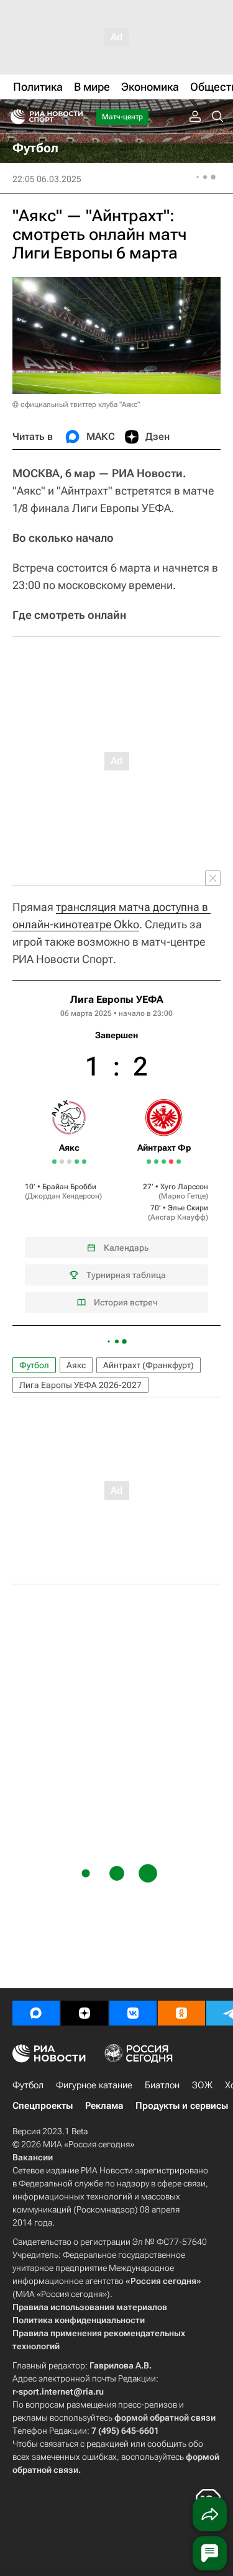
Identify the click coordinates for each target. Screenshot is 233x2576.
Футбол (34, 1365)
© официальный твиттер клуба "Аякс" (76, 404)
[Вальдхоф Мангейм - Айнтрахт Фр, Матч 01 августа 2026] (149, 1162)
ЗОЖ (202, 2085)
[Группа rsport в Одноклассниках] (181, 2013)
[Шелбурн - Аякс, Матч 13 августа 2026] (62, 1162)
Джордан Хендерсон (63, 1196)
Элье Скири (188, 1208)
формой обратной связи (165, 2418)
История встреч (126, 1302)
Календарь (126, 1248)
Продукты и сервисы (182, 2106)
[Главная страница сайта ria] (14, 117)
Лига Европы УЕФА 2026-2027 (80, 1385)
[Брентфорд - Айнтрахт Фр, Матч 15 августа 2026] (171, 1162)
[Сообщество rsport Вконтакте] (133, 2013)
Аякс (76, 1365)
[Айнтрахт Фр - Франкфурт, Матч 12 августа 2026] (164, 1162)
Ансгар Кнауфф (178, 1217)
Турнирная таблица (126, 1275)
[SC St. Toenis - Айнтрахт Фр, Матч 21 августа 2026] (179, 1162)
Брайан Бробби (69, 1187)
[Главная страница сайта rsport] (75, 117)
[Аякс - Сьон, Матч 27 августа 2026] (84, 1162)
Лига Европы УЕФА (117, 999)
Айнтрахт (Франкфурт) (148, 1365)
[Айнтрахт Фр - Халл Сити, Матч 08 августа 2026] (156, 1162)
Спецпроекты (43, 2106)
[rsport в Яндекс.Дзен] (85, 2013)
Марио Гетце (183, 1196)
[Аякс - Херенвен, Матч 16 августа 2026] (69, 1162)
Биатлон (162, 2085)
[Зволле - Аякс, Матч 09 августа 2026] (54, 1162)
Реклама (104, 2106)
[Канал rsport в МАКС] (36, 2013)
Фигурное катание (94, 2085)
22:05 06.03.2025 (47, 179)
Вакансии (33, 2157)
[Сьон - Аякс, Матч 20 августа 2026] (77, 1162)
